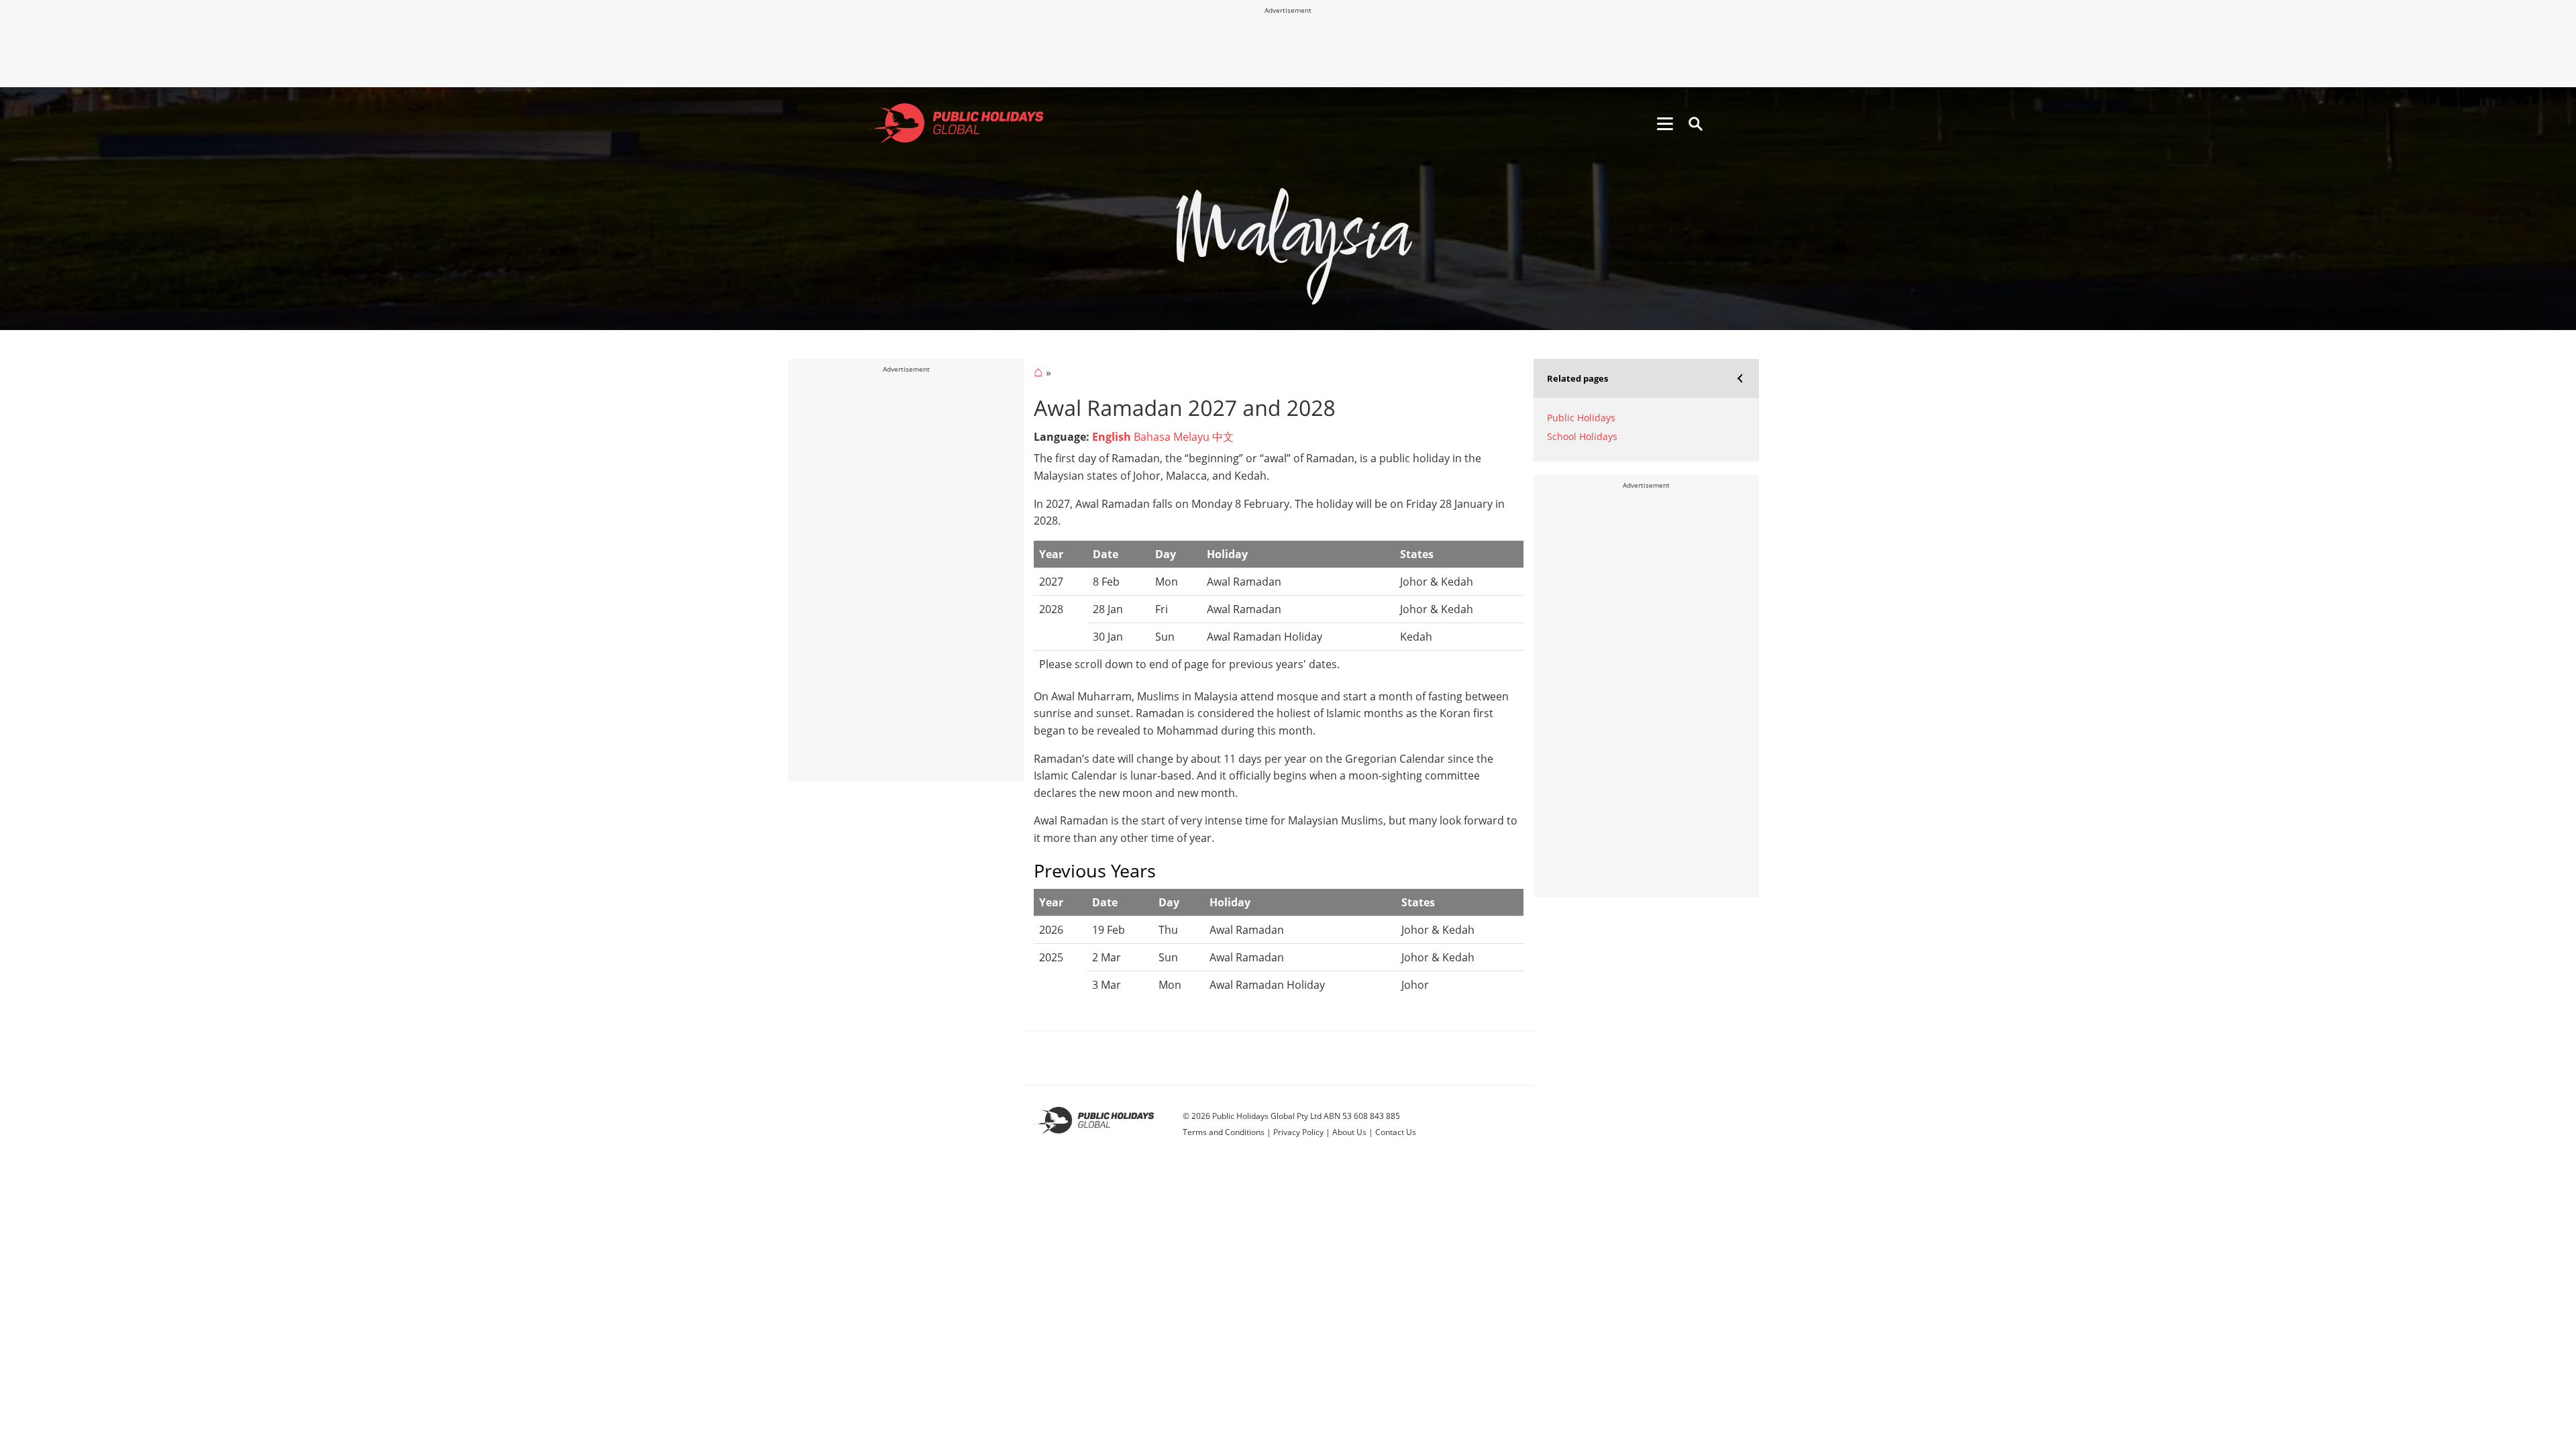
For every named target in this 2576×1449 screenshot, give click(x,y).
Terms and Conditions (1224, 1132)
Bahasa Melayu (1172, 437)
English (1112, 437)
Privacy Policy (1298, 1132)
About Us (1349, 1132)
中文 (1223, 437)
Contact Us (1396, 1132)
